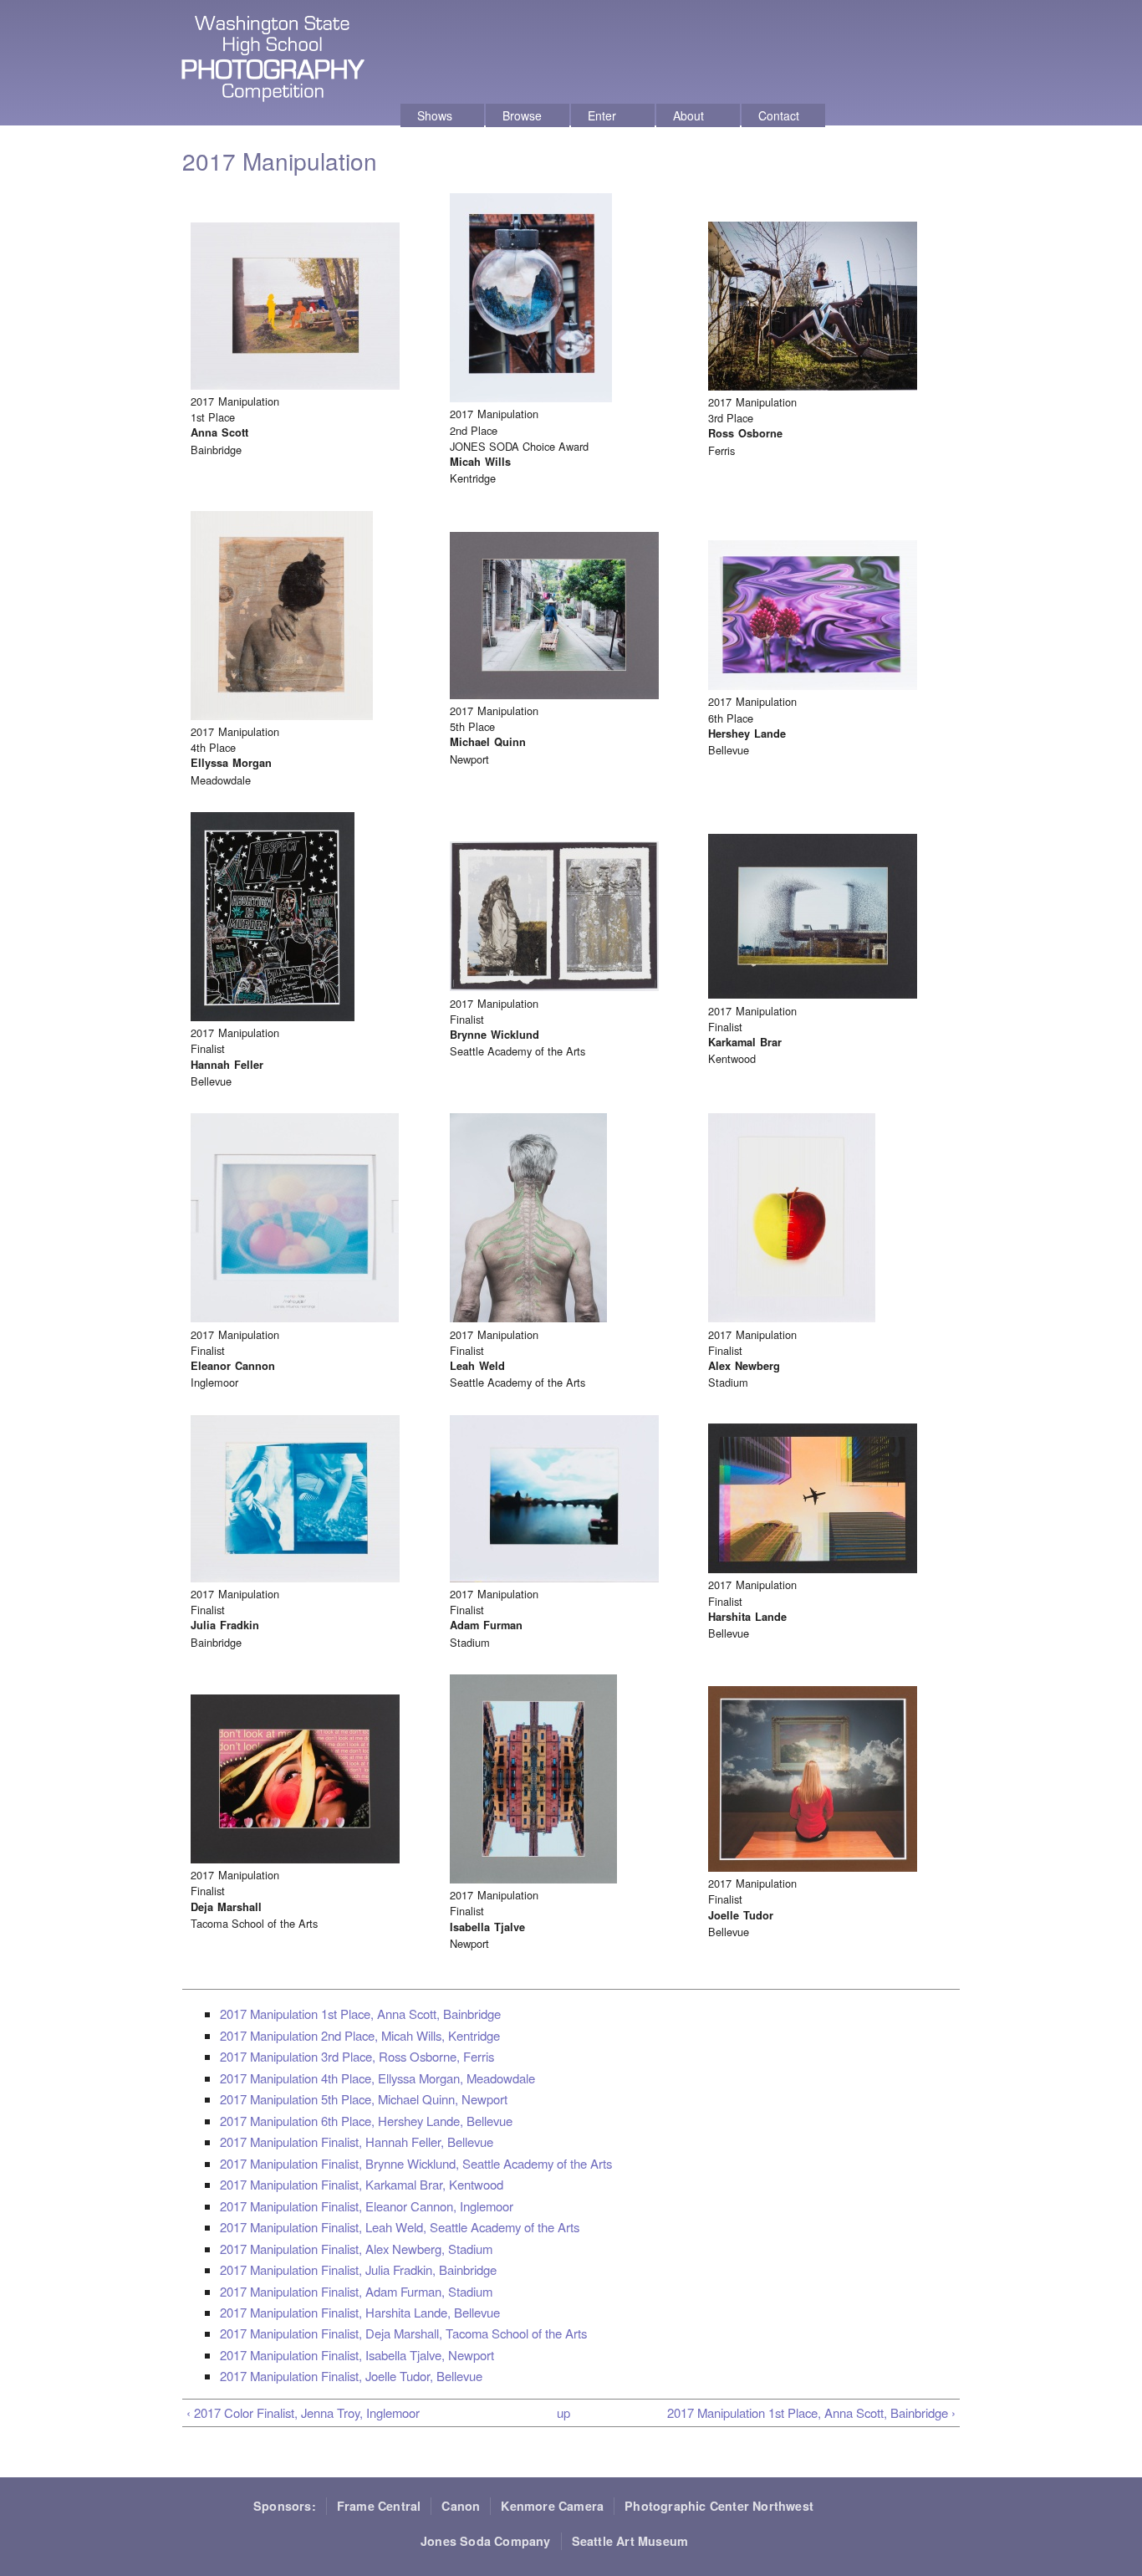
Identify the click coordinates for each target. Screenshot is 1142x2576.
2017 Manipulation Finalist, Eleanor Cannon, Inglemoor (367, 2206)
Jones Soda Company (486, 2541)
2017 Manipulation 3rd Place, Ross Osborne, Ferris (357, 2056)
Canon (461, 2506)
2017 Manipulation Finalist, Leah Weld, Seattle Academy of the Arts (400, 2227)
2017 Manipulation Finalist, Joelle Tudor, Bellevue (351, 2376)
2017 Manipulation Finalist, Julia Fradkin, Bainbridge (358, 2269)
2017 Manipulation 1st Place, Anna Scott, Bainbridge (360, 2014)
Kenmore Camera (552, 2506)
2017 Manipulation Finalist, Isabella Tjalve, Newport (357, 2355)
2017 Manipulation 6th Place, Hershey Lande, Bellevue (366, 2121)
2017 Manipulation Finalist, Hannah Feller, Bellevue (357, 2142)
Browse (522, 115)
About (688, 115)
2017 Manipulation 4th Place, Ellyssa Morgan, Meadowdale (377, 2078)
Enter (602, 115)
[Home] (275, 61)
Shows (435, 115)
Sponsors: (285, 2506)
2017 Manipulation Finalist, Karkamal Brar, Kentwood (362, 2184)
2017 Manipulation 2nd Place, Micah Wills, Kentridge (360, 2035)
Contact (779, 115)
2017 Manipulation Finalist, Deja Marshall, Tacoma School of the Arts (403, 2333)
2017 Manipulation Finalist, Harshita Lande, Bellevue (360, 2312)
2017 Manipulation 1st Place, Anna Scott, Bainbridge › (811, 2412)
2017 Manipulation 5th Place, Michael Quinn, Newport (364, 2099)
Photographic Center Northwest (719, 2506)
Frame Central (379, 2506)
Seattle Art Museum (630, 2541)
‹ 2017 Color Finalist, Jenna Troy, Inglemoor (303, 2412)
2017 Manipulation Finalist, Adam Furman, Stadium (356, 2291)
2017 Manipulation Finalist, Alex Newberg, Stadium (356, 2249)
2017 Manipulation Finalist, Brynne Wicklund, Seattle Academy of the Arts (416, 2163)
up (563, 2412)
